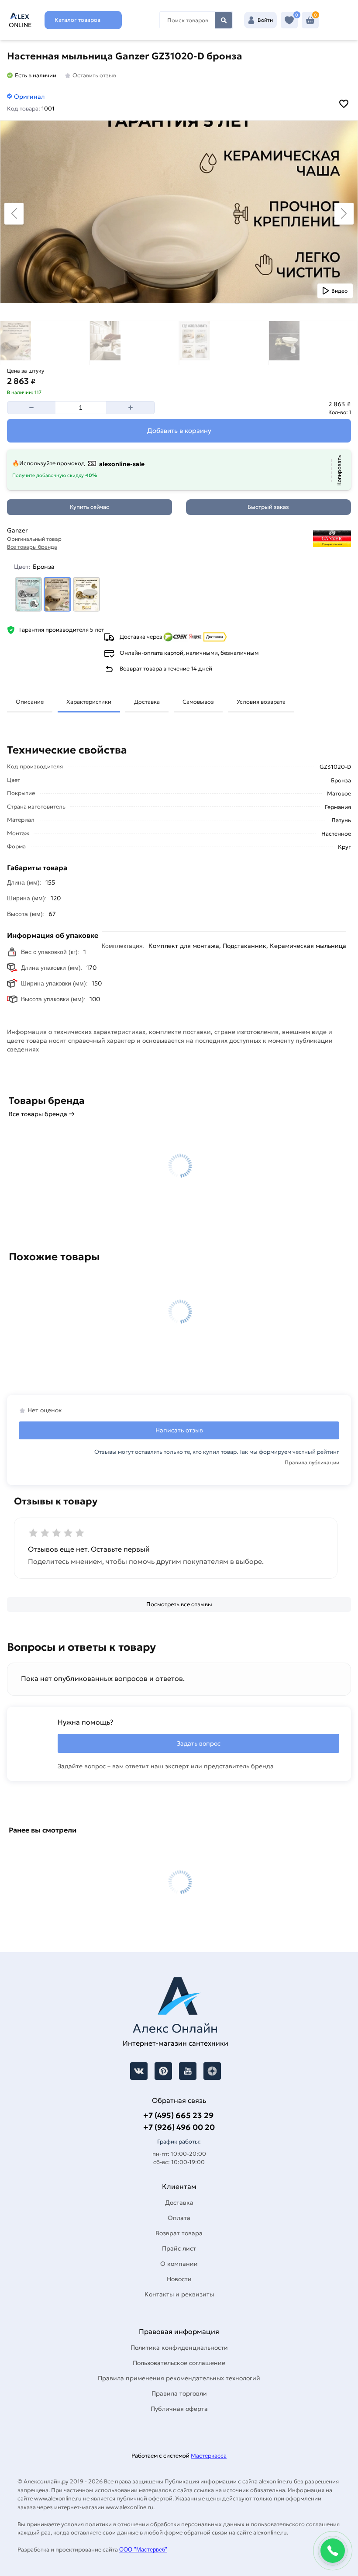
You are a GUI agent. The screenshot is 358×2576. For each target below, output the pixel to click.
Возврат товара (179, 2233)
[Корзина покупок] (310, 20)
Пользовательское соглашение (179, 2363)
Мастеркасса (209, 2456)
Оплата (179, 2218)
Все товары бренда (32, 547)
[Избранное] (289, 20)
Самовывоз (198, 702)
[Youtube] (188, 2071)
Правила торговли (179, 2393)
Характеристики (89, 702)
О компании (179, 2264)
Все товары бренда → (42, 1114)
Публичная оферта (179, 2409)
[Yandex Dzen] (212, 2071)
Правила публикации (312, 1462)
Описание (30, 702)
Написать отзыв (179, 1430)
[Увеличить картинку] (179, 212)
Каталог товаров (77, 20)
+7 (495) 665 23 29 (178, 2115)
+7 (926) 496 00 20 (179, 2127)
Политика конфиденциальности (179, 2348)
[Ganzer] (274, 539)
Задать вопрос (199, 1743)
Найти (224, 20)
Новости (179, 2279)
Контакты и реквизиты (179, 2294)
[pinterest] (163, 2071)
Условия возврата (261, 702)
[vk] (139, 2071)
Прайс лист (179, 2248)
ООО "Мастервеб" (143, 2550)
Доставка (147, 702)
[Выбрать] (29, 594)
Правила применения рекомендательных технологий (179, 2378)
